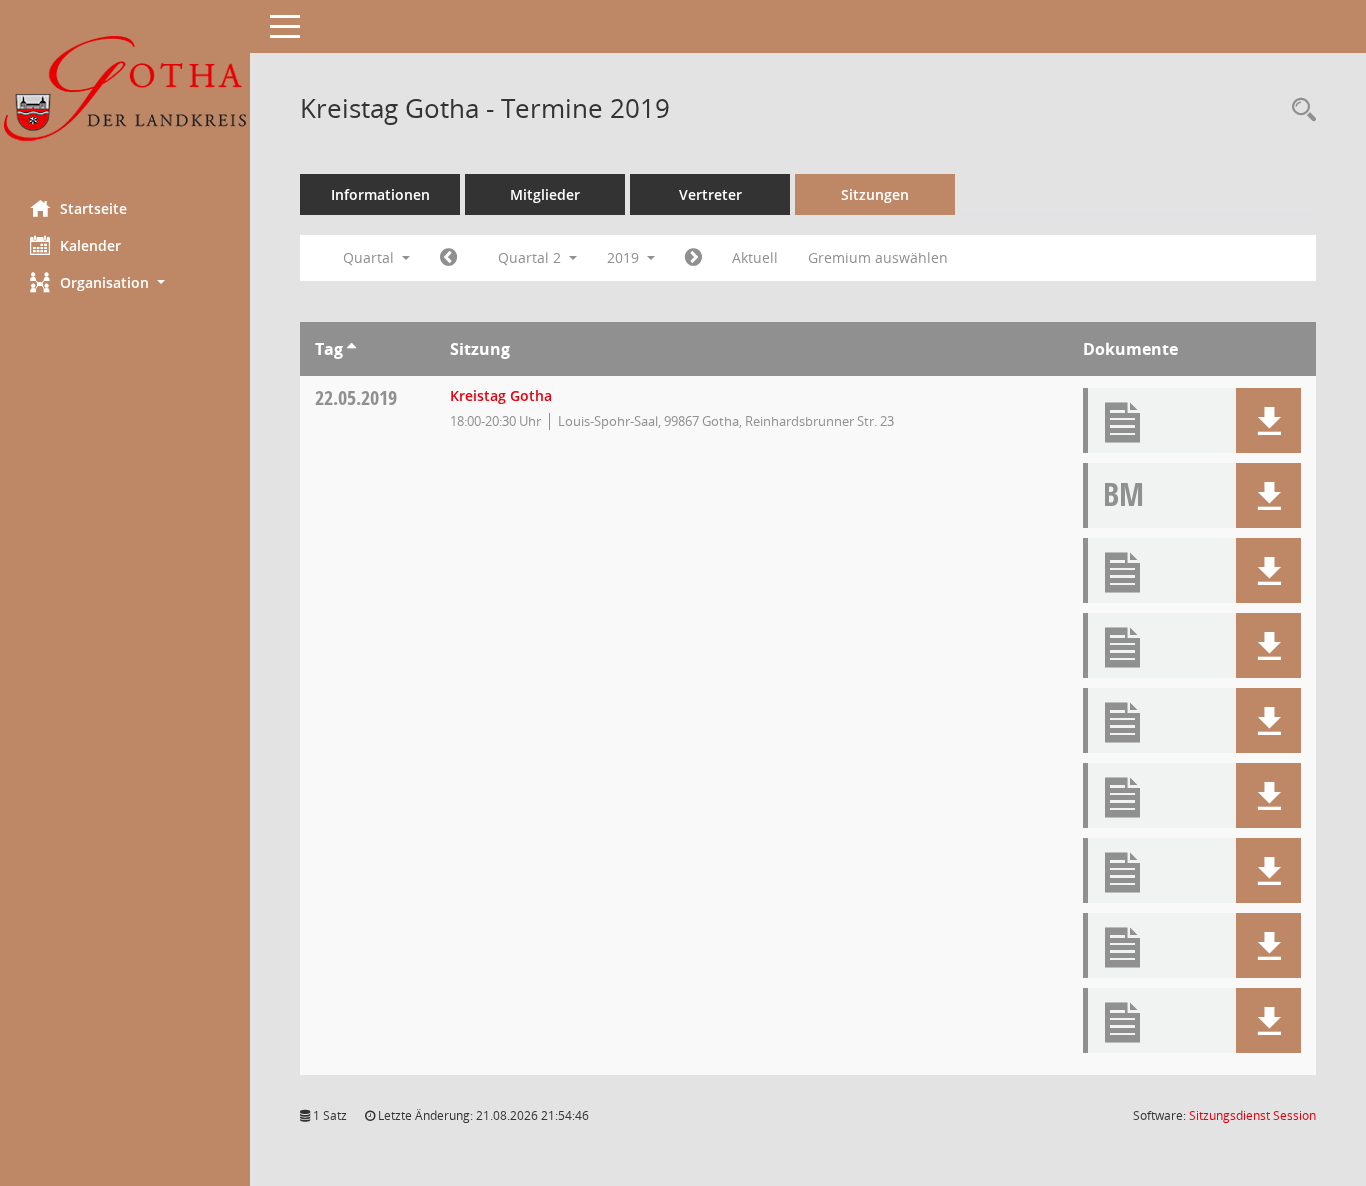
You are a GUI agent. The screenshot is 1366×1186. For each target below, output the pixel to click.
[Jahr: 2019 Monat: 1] (448, 258)
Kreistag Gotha (501, 395)
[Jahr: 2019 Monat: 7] (693, 258)
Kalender (90, 245)
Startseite (93, 208)
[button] (125, 282)
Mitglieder (545, 194)
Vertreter (710, 194)
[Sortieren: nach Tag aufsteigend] (351, 349)
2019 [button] (625, 257)
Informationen (380, 194)
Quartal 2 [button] (531, 257)
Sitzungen (875, 194)
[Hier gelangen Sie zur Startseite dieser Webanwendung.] (125, 92)
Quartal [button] (370, 257)
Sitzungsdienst (1252, 1115)
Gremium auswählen (878, 257)
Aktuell (755, 257)
